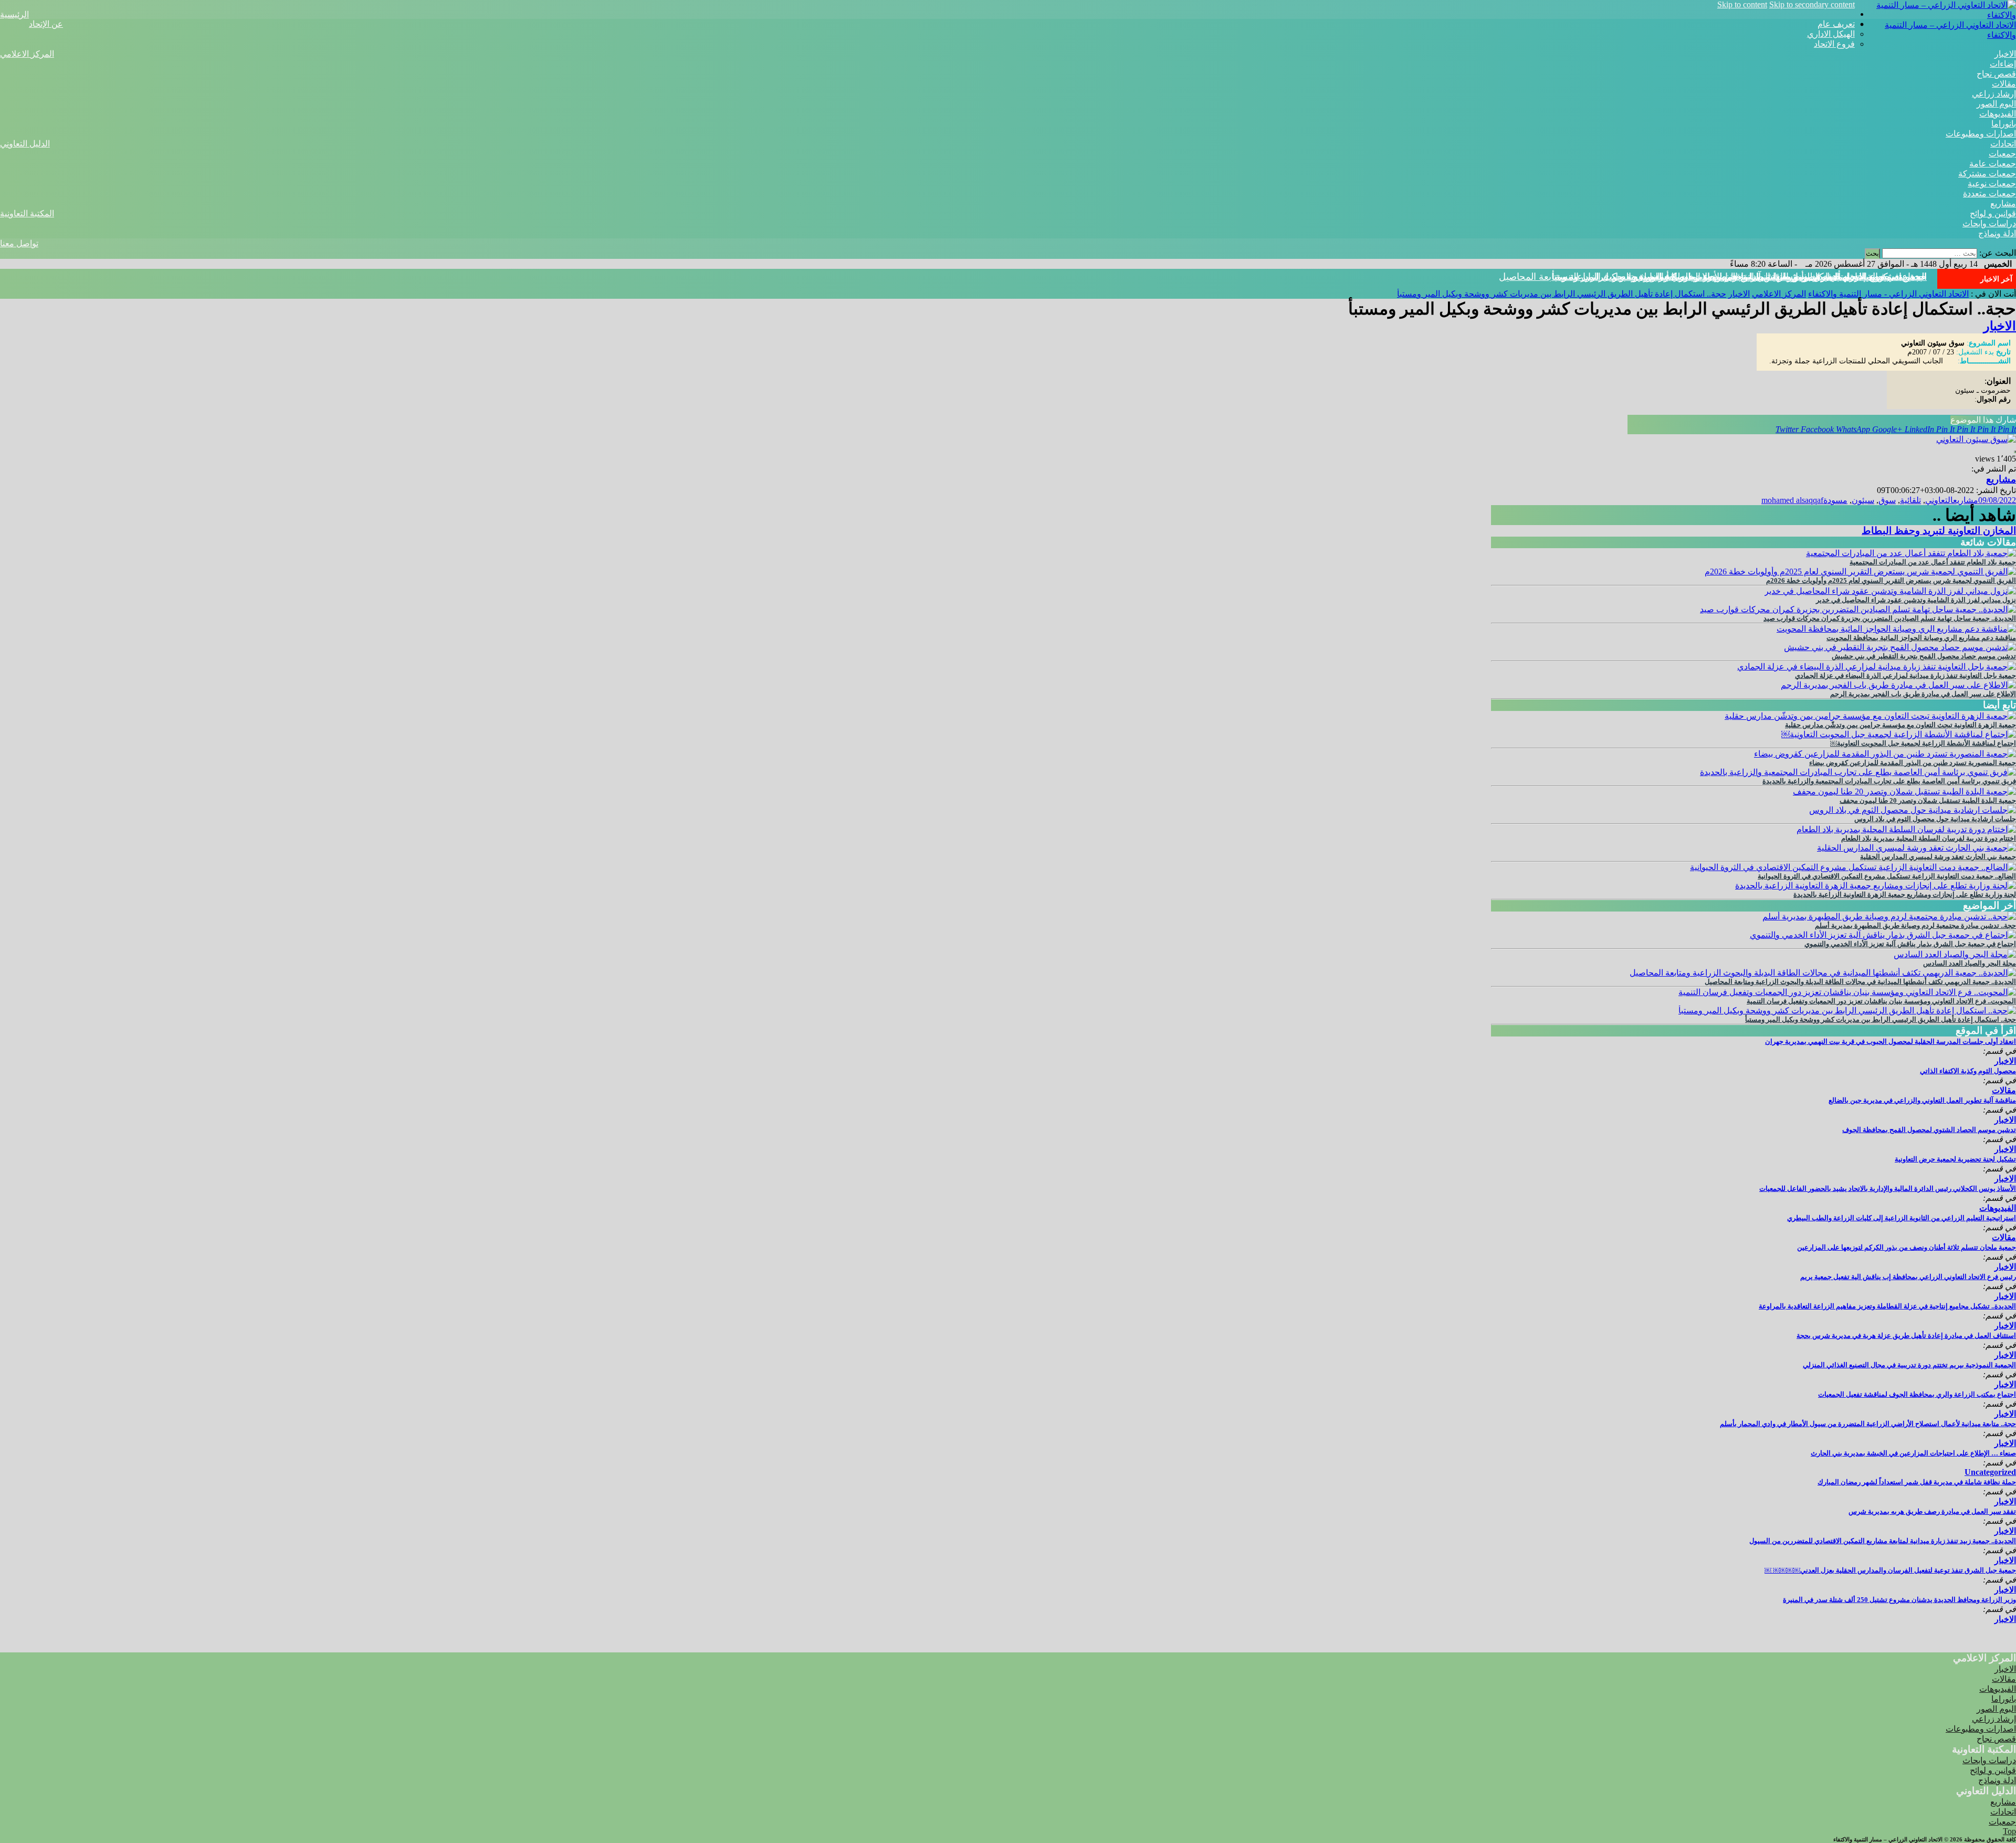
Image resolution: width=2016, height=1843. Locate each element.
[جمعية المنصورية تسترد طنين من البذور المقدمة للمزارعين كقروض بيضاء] (1885, 754)
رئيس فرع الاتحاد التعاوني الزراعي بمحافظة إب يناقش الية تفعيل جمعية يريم (1908, 1277)
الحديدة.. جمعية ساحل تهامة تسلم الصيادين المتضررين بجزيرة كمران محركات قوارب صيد (1890, 618)
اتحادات (2003, 144)
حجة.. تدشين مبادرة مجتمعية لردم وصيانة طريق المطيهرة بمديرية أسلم (1915, 925)
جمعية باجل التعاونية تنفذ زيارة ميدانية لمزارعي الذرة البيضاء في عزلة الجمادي (1905, 676)
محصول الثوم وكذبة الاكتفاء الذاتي (1968, 1071)
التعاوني (1939, 500)
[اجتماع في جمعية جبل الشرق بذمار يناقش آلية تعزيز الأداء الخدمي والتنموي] (1883, 935)
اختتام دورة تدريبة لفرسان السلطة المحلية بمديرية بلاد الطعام (1929, 838)
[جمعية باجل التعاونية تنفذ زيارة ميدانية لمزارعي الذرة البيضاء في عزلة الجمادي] (1877, 667)
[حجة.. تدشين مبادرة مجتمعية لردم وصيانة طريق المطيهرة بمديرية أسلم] (1889, 917)
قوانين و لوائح (1993, 213)
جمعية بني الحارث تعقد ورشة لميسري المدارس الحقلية (1938, 857)
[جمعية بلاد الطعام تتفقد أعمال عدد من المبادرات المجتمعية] (1911, 553)
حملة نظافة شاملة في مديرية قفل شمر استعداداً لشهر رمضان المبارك (1917, 1482)
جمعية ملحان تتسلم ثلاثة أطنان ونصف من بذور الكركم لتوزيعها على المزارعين (1907, 1247)
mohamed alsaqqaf (1792, 500)
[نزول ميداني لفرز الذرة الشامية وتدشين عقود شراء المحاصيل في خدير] (1890, 591)
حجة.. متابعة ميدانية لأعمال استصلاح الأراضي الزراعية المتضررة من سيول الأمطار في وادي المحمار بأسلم (1868, 1424)
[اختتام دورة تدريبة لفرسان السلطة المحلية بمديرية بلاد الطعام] (1906, 829)
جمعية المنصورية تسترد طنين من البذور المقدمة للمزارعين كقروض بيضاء (1913, 763)
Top (2009, 1831)
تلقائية (1910, 500)
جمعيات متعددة (1989, 193)
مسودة (1835, 500)
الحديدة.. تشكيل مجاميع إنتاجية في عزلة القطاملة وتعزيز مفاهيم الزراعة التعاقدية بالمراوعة (1887, 1306)
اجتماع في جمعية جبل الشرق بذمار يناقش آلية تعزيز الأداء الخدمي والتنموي (1910, 944)
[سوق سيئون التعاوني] (1976, 439)
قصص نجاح (1996, 74)
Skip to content (1742, 4)
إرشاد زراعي (1994, 94)
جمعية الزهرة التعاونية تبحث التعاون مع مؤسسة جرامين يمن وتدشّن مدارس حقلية (1900, 725)
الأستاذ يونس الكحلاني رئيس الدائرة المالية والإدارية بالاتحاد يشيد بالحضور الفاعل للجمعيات (1888, 1188)
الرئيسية (14, 14)
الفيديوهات (1998, 114)
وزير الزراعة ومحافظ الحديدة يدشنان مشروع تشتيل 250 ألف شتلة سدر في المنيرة (1899, 1600)
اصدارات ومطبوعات (1981, 134)
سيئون (1863, 500)
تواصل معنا (19, 243)
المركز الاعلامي (27, 54)
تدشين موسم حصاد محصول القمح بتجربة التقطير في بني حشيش (1924, 656)
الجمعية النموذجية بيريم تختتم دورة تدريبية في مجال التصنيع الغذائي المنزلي (1909, 1365)
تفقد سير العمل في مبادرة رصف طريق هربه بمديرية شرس (1932, 1511)
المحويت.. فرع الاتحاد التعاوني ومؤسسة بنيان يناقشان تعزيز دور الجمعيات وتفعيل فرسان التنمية (1881, 1001)
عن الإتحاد (46, 24)
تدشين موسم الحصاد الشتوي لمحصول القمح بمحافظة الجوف (1929, 1130)
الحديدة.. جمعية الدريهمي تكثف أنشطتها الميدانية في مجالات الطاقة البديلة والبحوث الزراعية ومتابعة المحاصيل (1860, 982)
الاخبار (2005, 54)
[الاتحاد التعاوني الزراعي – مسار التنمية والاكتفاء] (1935, 15)
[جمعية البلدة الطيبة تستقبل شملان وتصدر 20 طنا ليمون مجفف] (1904, 792)
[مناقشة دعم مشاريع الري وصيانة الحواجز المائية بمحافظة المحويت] (1896, 629)
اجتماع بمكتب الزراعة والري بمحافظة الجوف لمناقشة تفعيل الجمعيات (1917, 1394)
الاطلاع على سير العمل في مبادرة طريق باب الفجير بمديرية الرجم (1923, 694)
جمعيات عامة (1993, 164)
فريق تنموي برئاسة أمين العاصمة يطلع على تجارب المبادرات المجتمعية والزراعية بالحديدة (1889, 781)
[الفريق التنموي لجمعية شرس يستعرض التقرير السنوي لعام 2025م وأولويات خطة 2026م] (1860, 572)
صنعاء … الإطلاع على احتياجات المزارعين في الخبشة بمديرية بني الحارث (1913, 1453)
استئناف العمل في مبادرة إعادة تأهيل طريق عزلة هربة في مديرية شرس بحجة (1906, 1336)
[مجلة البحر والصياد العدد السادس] (1955, 954)
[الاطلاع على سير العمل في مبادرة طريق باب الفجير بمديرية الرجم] (1898, 685)
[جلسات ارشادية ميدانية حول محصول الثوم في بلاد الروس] (1913, 810)
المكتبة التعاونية (27, 213)
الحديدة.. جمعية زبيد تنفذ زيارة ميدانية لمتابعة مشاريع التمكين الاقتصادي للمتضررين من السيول (1883, 1541)
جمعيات (2002, 154)
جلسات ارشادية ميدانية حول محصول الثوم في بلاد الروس (1935, 819)
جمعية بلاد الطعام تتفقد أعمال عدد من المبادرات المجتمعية (1933, 562)
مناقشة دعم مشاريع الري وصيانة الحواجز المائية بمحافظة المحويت (1921, 638)
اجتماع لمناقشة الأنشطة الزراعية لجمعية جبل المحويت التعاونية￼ (1923, 743)
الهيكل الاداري (1831, 34)
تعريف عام (1836, 24)
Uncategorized (1990, 1472)
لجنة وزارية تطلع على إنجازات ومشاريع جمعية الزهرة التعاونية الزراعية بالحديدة (1905, 894)
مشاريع (2003, 203)
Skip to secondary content (1812, 4)
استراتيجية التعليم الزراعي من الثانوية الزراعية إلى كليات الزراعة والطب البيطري (1902, 1218)
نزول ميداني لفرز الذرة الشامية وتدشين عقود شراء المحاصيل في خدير (1916, 600)
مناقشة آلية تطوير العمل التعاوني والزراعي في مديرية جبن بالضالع (1922, 1100)
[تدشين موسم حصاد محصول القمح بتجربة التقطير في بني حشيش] (1900, 647)
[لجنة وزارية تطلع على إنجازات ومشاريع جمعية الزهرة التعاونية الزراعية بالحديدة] (1876, 886)
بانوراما (2004, 124)
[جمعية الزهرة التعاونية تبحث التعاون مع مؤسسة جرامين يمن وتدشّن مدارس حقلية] (1870, 716)
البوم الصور (1996, 104)
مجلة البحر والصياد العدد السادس (1970, 963)
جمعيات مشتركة (1987, 174)
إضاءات (2003, 64)
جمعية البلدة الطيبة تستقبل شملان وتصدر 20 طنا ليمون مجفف (1928, 800)
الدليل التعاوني (25, 144)
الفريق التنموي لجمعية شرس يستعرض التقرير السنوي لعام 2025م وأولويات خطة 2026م (1891, 580)
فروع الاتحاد (1834, 44)
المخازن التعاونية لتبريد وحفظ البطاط (1939, 531)
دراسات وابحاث (1989, 223)
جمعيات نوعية (1992, 184)
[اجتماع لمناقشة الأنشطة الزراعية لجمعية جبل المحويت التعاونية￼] (1899, 734)
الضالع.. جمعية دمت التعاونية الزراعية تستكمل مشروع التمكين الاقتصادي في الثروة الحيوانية (1887, 876)
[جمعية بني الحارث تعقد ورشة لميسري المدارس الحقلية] (1917, 848)
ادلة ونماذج (1997, 233)
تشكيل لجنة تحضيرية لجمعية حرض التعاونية (1955, 1159)
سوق (1887, 500)
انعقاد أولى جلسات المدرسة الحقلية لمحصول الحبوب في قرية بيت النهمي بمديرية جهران (1891, 1041)
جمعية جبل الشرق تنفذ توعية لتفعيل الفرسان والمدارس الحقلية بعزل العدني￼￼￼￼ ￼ (1890, 1570)
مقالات (2004, 84)
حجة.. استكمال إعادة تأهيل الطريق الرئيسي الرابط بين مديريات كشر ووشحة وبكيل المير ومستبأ (1739, 277)
